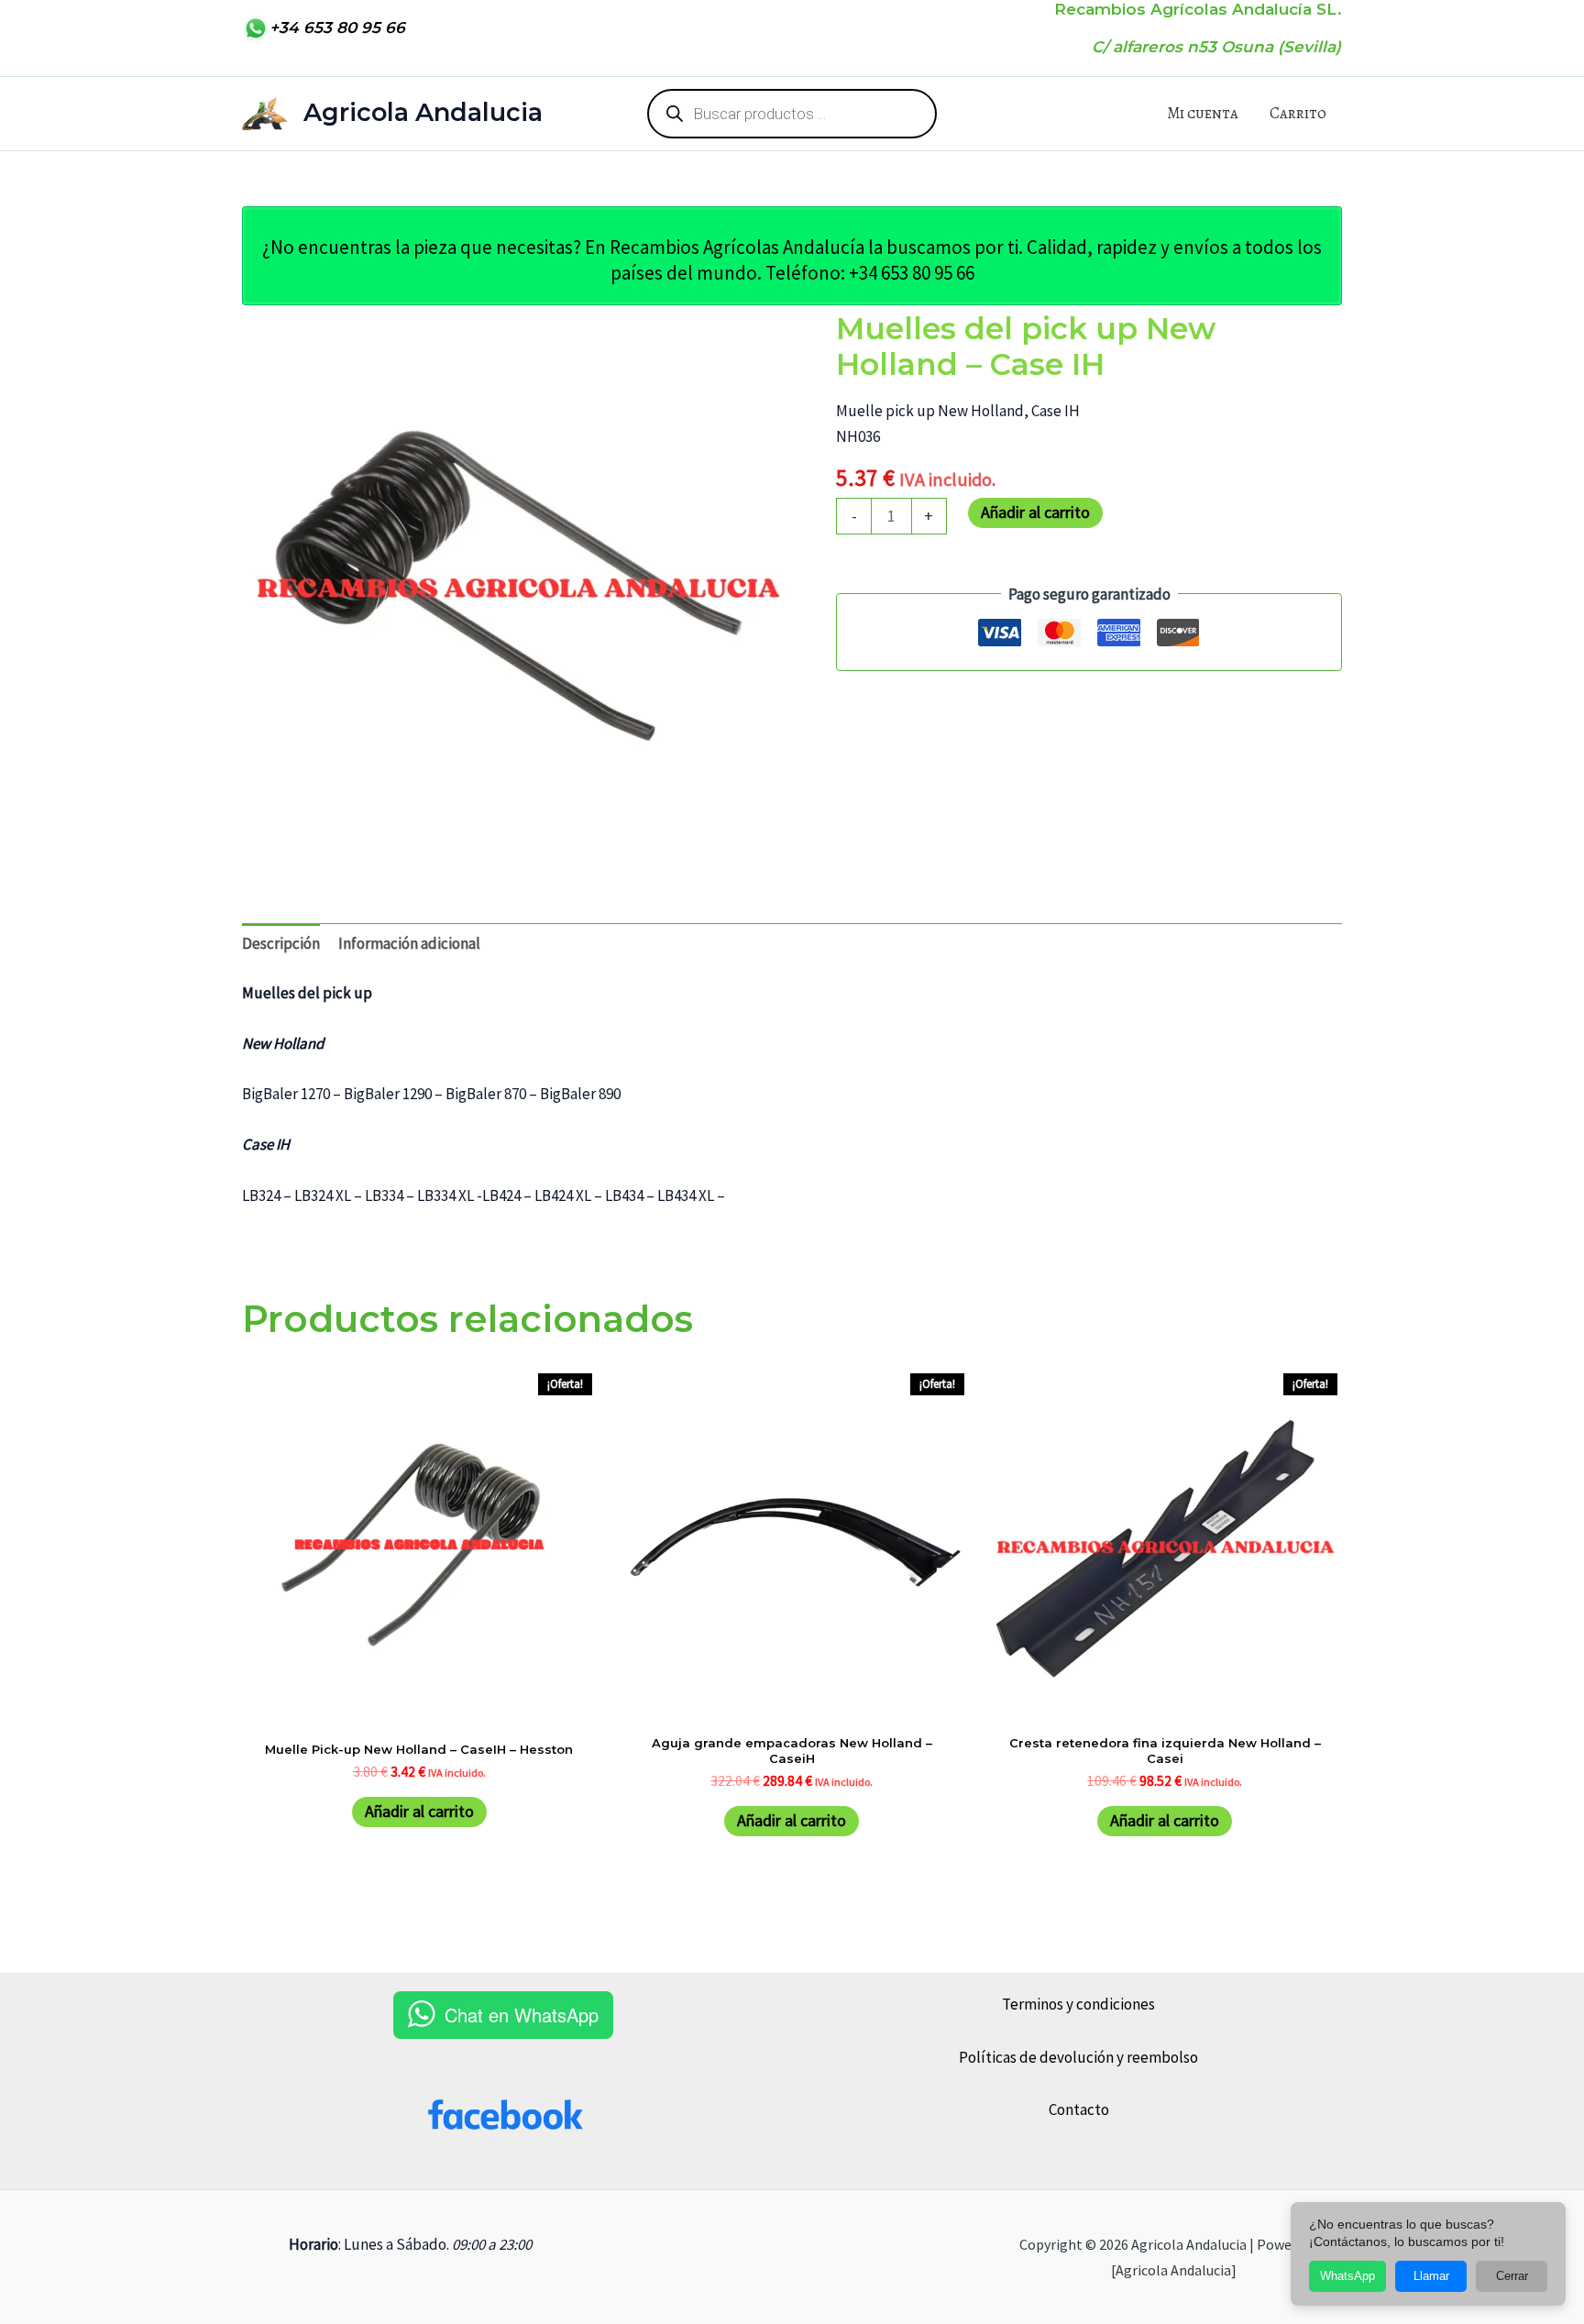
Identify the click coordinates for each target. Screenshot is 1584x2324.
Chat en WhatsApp (522, 2015)
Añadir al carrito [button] (419, 1811)
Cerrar (1512, 2276)
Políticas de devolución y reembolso (1078, 2057)
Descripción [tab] (281, 943)
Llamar (1431, 2276)
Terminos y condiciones (1078, 2004)
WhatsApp (1347, 2276)
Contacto (1079, 2109)
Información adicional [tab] (409, 943)
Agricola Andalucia (423, 112)
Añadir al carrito (1035, 512)
